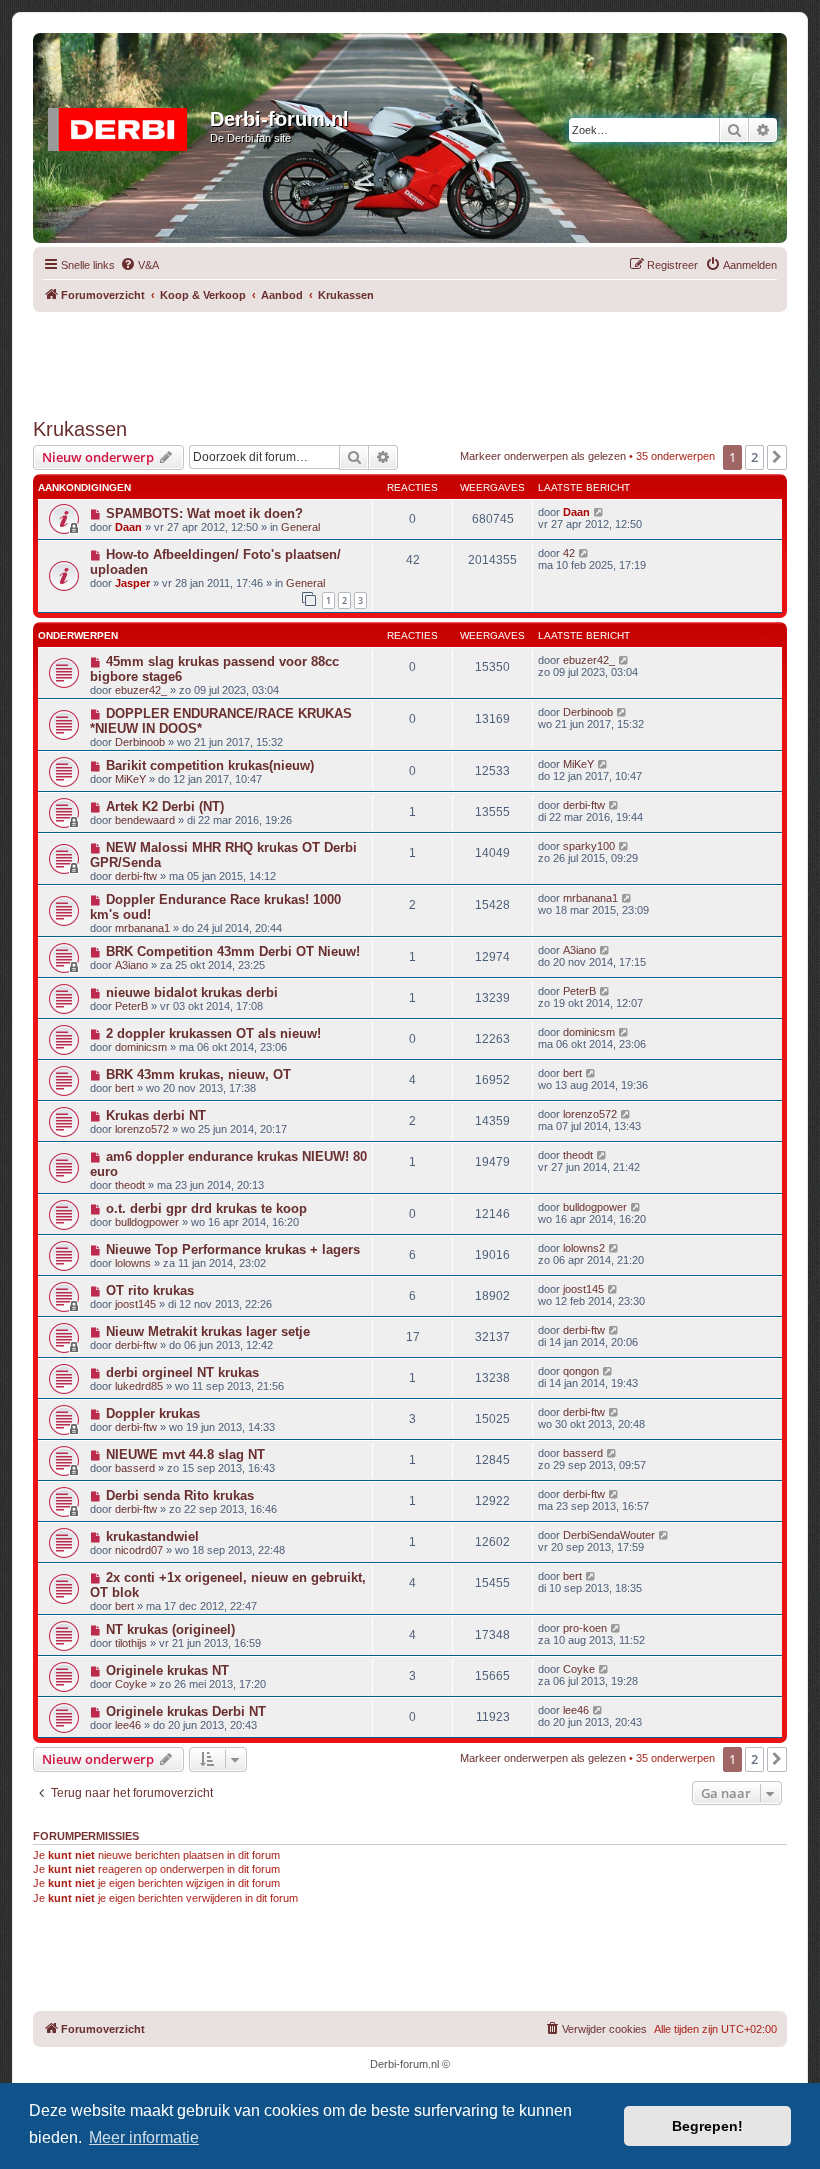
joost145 (135, 1304)
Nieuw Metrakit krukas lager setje (208, 1331)
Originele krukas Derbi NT (186, 1711)
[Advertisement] (410, 357)
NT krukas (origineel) (170, 1629)
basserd (135, 1468)
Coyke (131, 1684)
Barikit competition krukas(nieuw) (210, 765)
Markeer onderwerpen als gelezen (543, 456)
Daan (128, 527)
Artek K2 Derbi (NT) (165, 806)
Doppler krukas (153, 1413)
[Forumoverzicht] (124, 125)
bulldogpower (147, 1222)
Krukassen (80, 429)
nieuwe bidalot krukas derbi (192, 992)
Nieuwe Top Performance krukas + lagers (233, 1249)
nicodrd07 (139, 1550)
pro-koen (585, 1628)
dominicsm (141, 1047)
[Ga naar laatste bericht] (599, 512)
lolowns (133, 1263)
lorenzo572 (142, 1129)
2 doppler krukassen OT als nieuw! (213, 1033)
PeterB (131, 1006)
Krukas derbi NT (156, 1115)
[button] (777, 457)
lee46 (128, 1725)
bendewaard (145, 820)
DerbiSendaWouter (609, 1535)
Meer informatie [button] (144, 2137)
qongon (581, 1371)
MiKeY (130, 779)
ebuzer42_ (141, 690)
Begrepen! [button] (707, 2126)
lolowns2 (584, 1248)
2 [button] (754, 457)
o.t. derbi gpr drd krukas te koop (206, 1208)
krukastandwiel (152, 1536)
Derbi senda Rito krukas (180, 1495)
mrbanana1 (142, 928)
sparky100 (589, 846)
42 (569, 553)
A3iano (131, 965)
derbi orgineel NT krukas (182, 1372)
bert (124, 1088)
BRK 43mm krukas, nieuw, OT (198, 1074)
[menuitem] (139, 265)
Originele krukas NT (167, 1670)
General (300, 527)
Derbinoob (140, 742)
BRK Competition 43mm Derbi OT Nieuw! (233, 951)
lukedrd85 (139, 1386)
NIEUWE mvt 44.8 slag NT (185, 1454)
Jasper (132, 583)
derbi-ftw (584, 805)
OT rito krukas (150, 1290)
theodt (130, 1185)
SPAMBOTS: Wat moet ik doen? (204, 513)
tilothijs (131, 1643)
